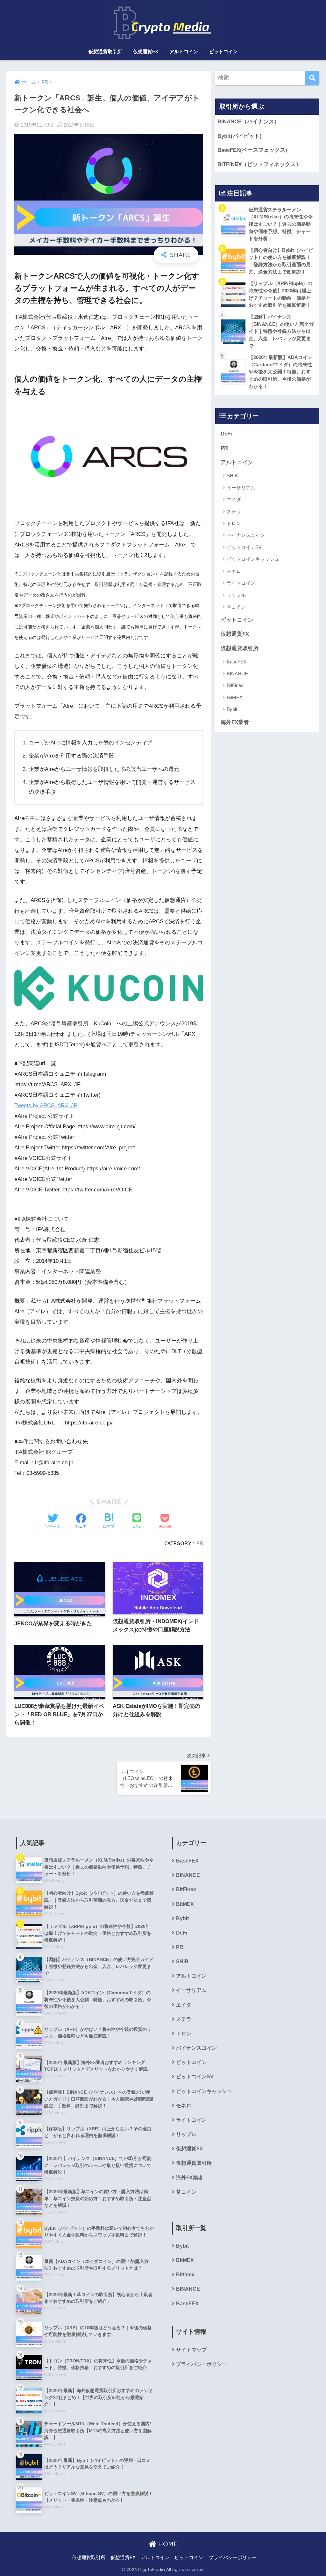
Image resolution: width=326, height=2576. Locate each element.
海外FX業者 (235, 722)
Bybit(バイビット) (240, 136)
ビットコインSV (244, 547)
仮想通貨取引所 (105, 51)
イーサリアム (241, 488)
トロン (234, 523)
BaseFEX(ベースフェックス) (252, 150)
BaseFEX (237, 662)
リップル (236, 595)
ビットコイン (223, 51)
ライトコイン (241, 583)
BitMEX (235, 697)
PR (200, 1543)
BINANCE (237, 673)
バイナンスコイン (246, 535)
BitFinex (235, 685)
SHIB (232, 476)
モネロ (234, 571)
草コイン (236, 607)
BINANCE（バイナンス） (248, 122)
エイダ (234, 499)
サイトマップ (191, 2350)
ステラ (234, 512)
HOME (167, 2544)
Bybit (232, 709)
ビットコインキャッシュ (253, 559)
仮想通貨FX (146, 51)
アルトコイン (184, 51)
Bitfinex (185, 2275)
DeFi (226, 434)
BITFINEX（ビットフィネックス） (259, 164)
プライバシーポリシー (202, 2364)
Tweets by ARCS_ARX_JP (46, 1105)
